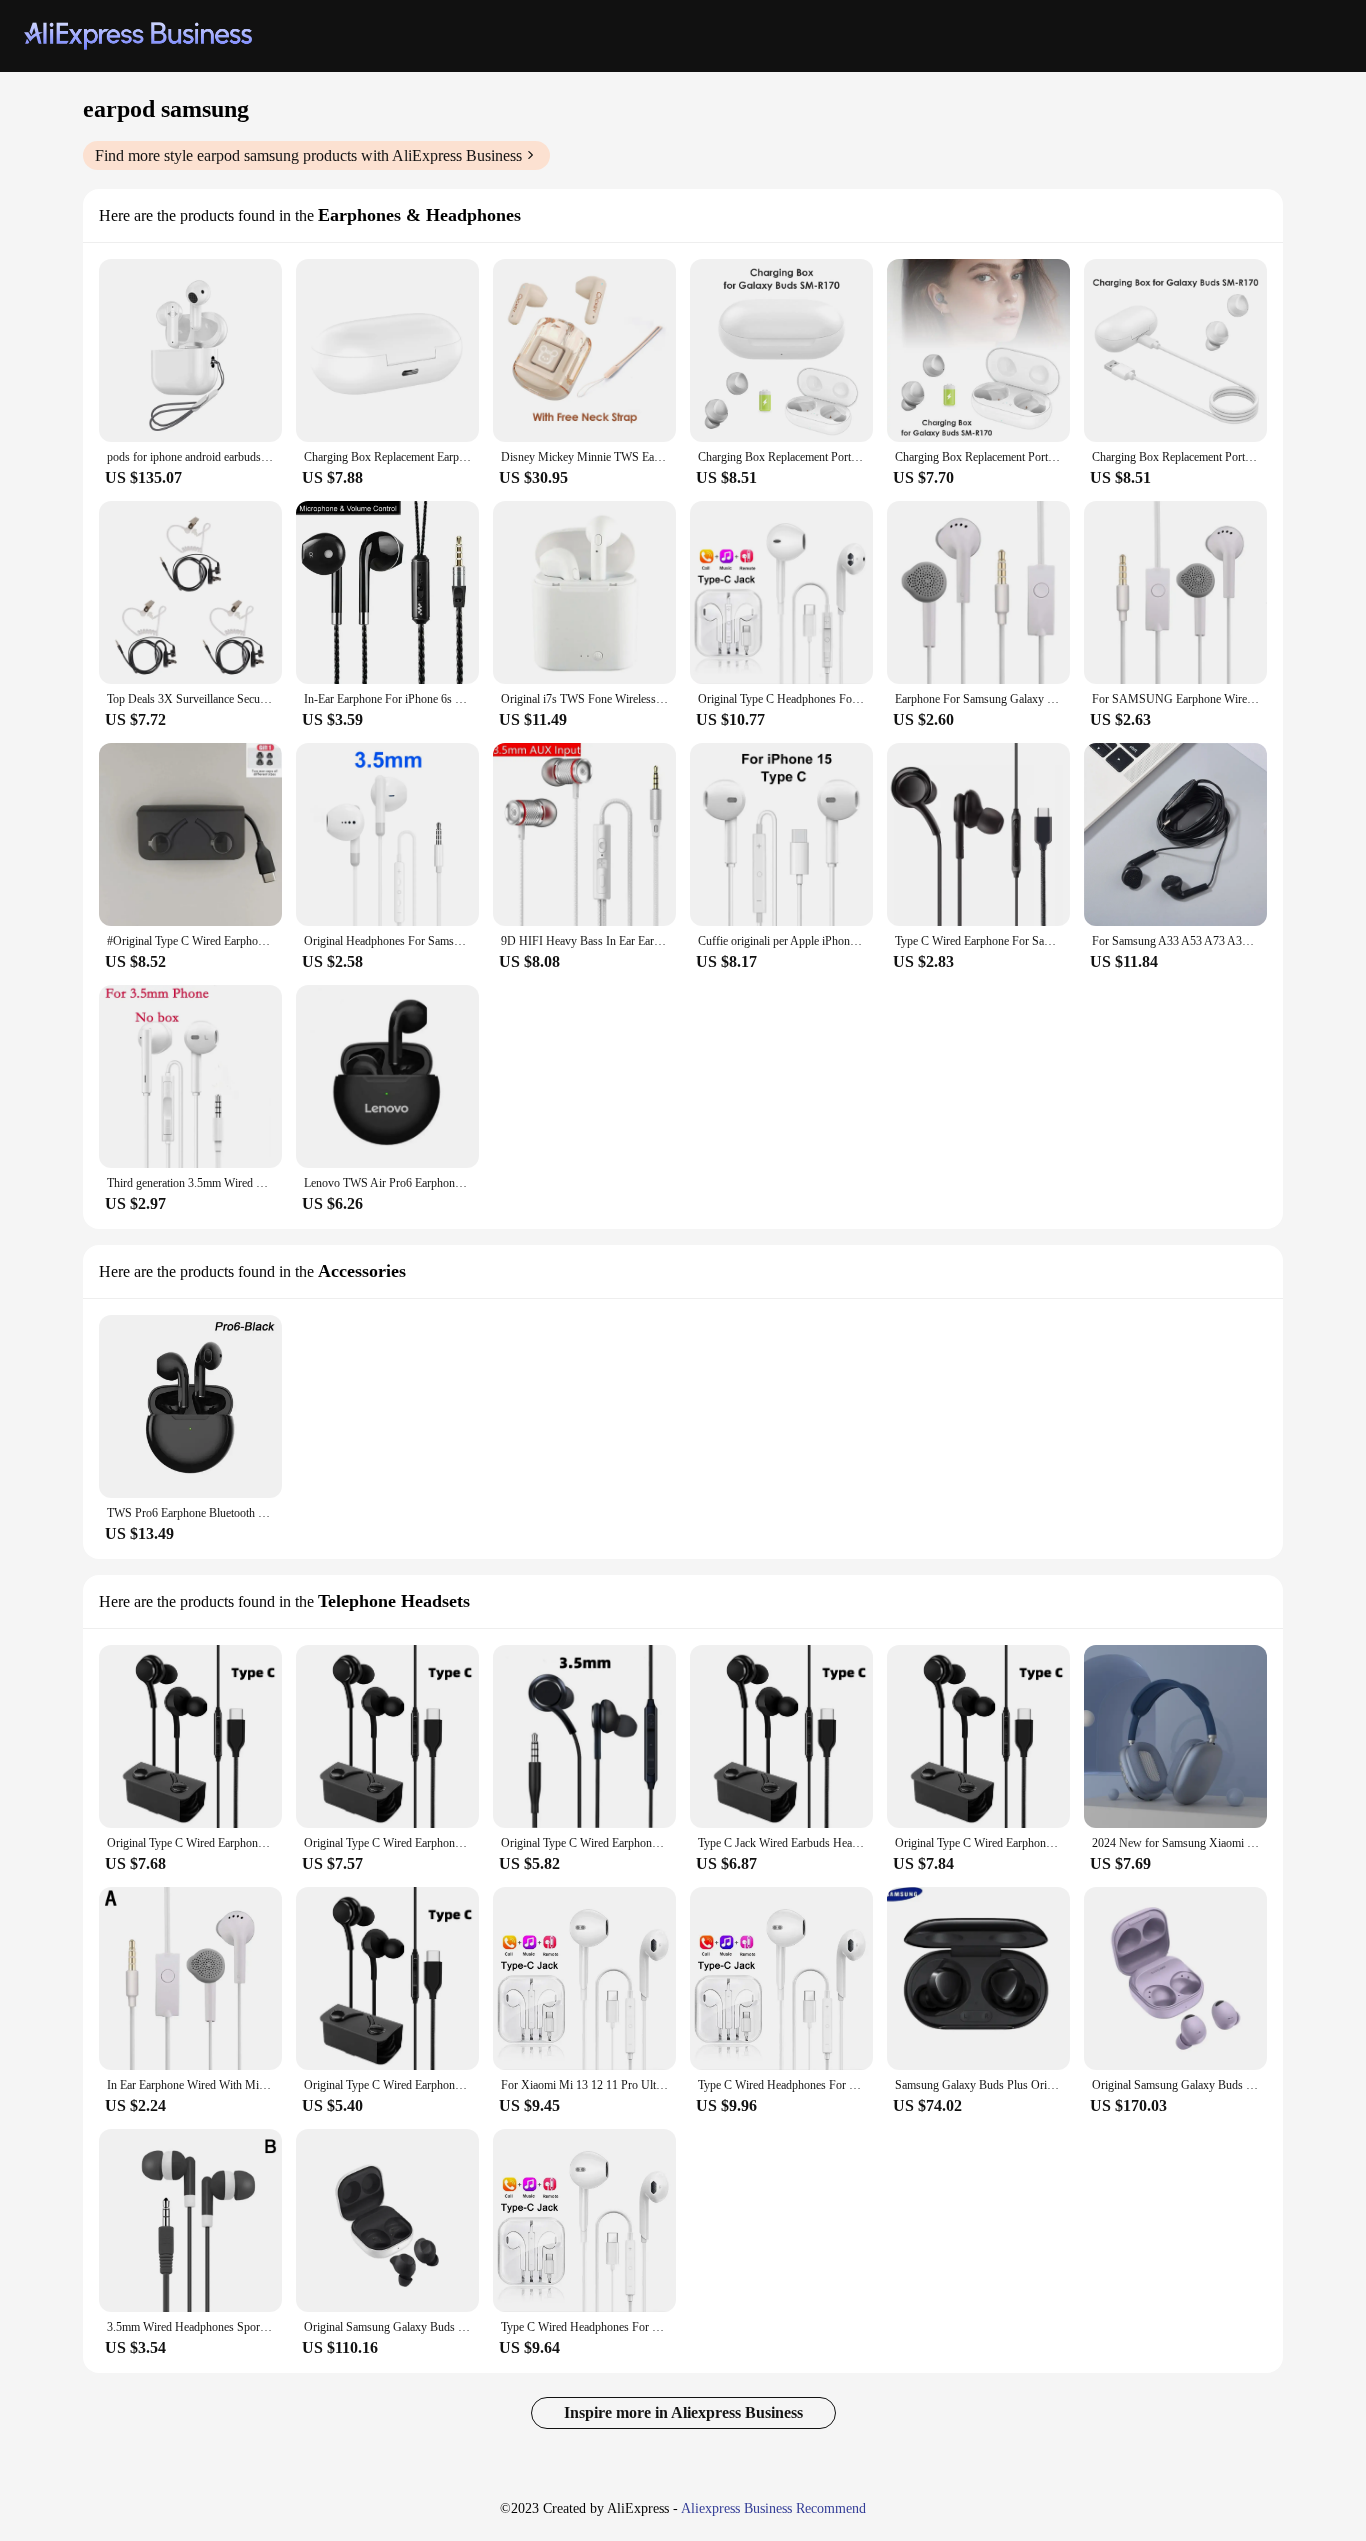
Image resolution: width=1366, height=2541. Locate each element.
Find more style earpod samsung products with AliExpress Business (308, 155)
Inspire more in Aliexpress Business (683, 2412)
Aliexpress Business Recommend (773, 2508)
